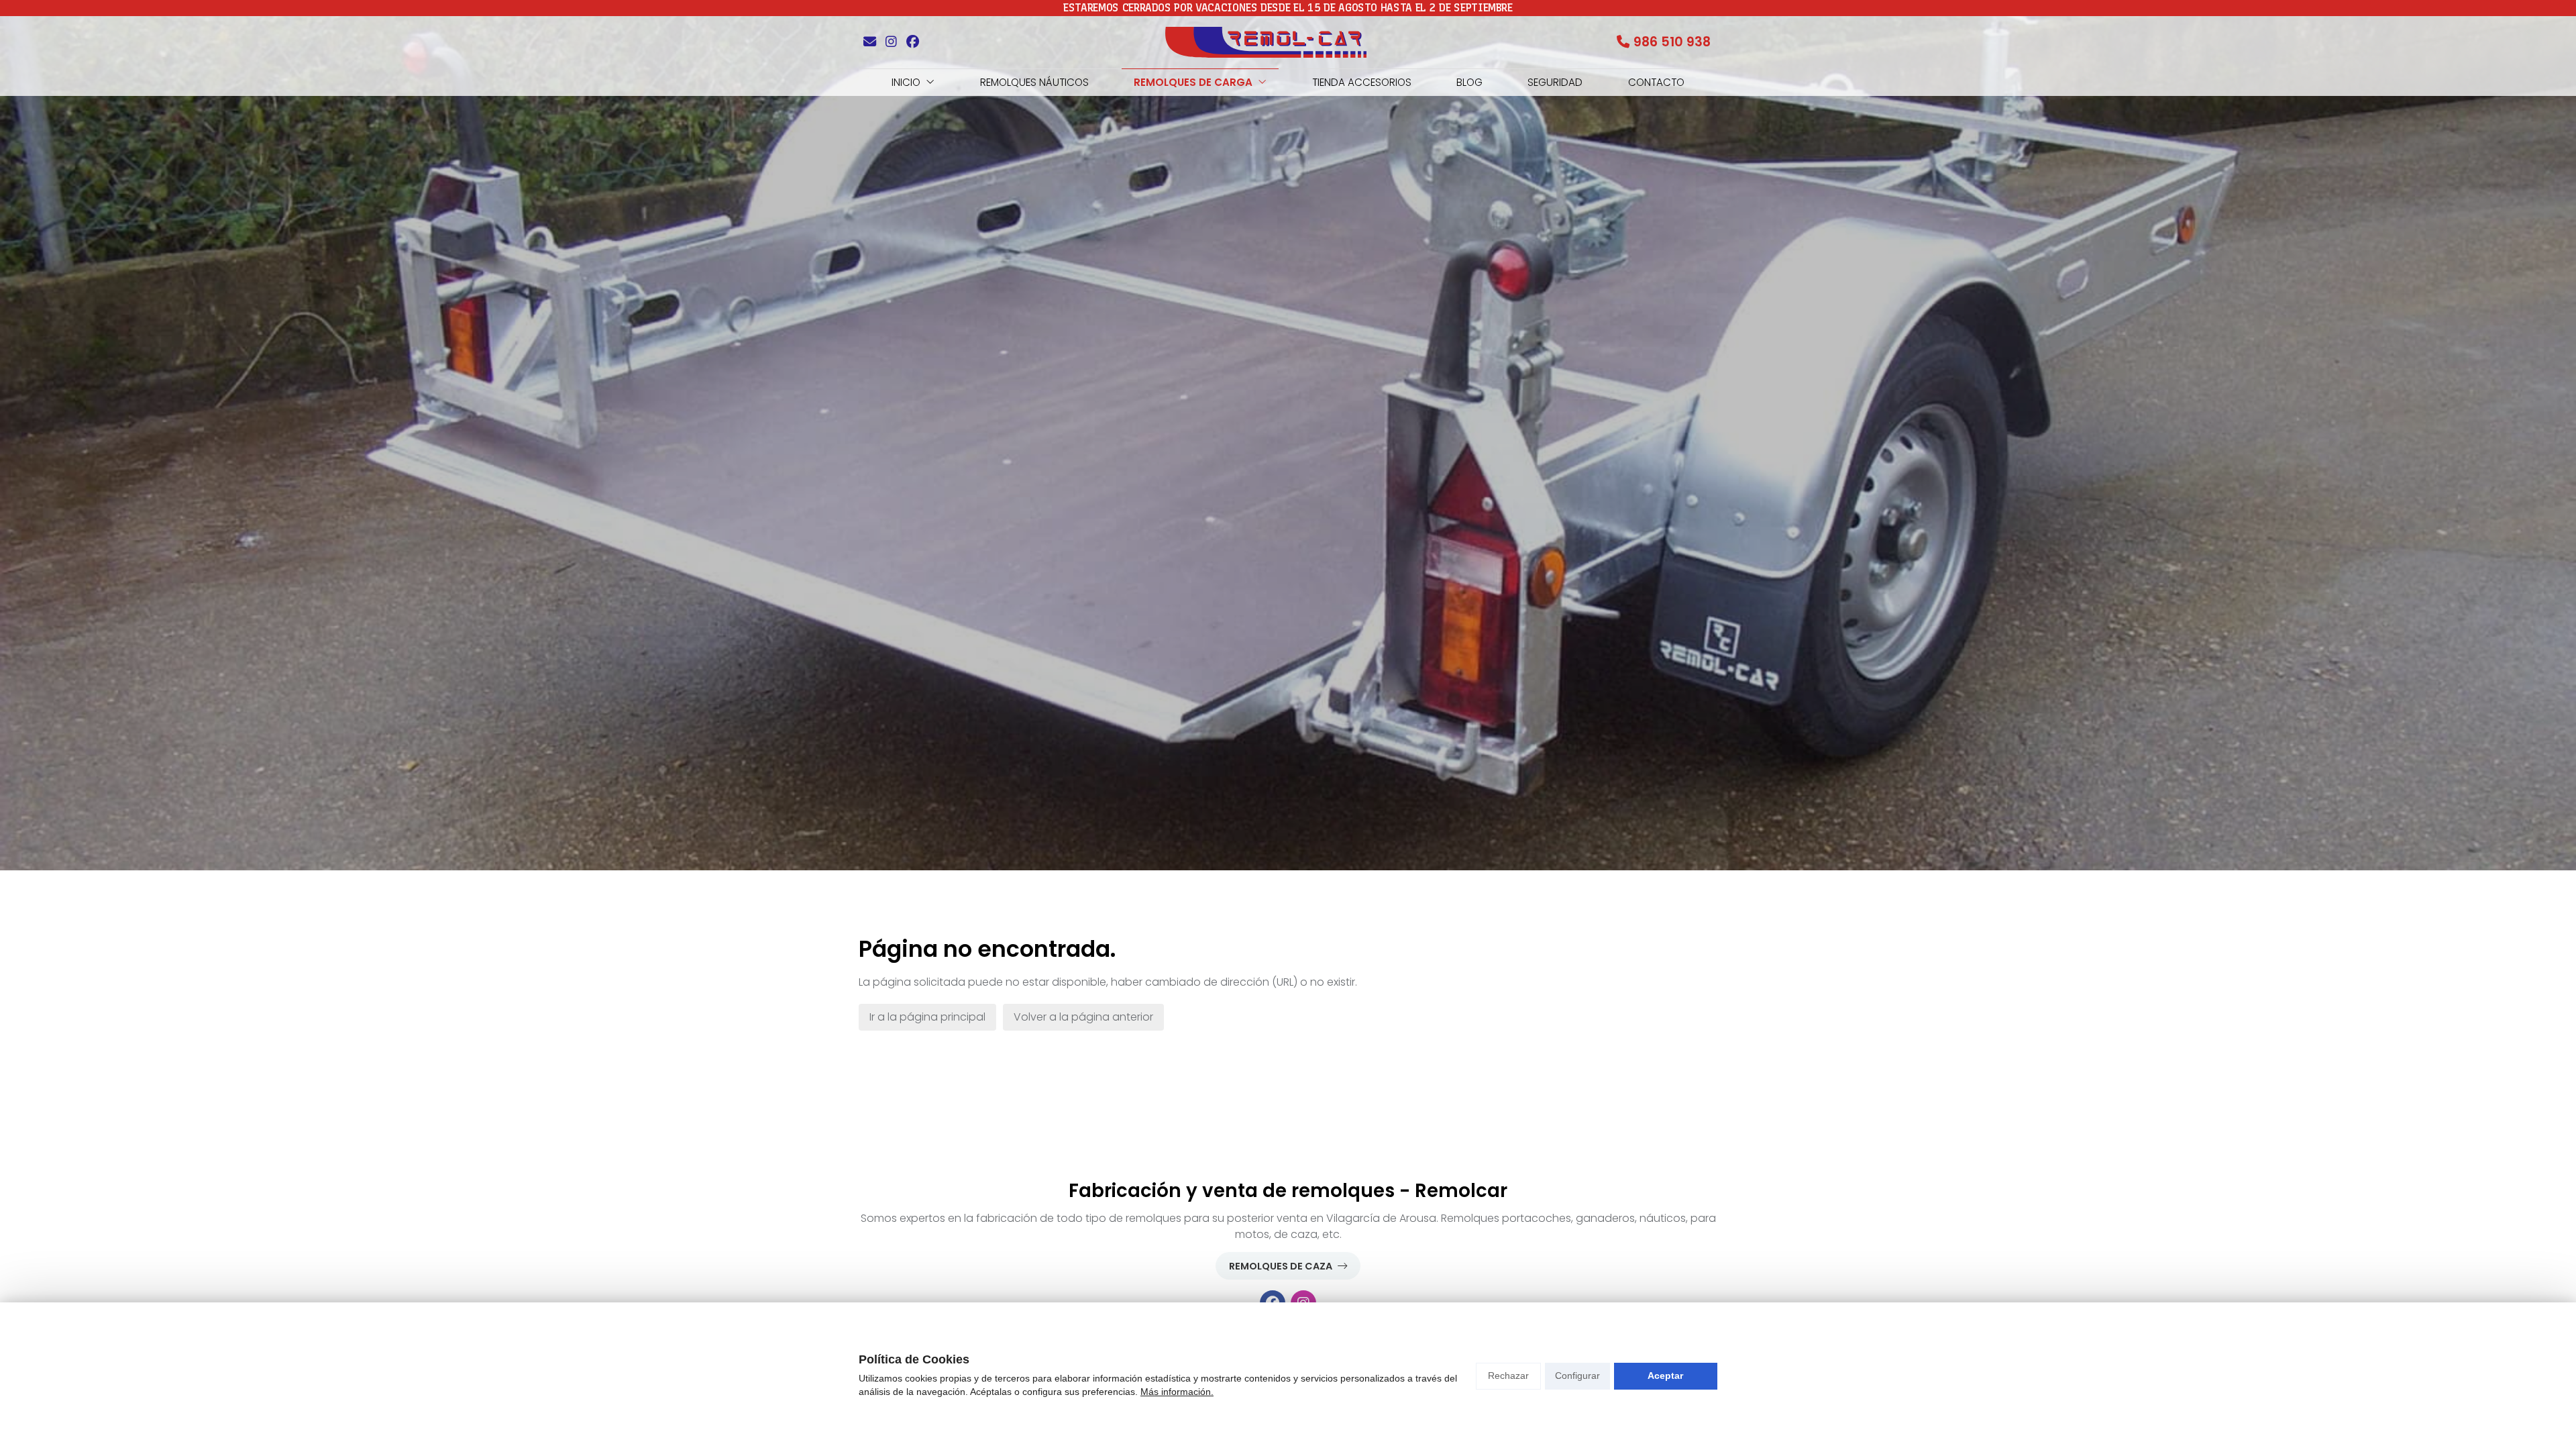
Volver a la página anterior (1083, 1017)
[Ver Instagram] (891, 42)
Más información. (1177, 1392)
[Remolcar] (1266, 42)
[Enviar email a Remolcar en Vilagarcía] (869, 42)
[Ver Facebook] (912, 42)
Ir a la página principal (927, 1017)
